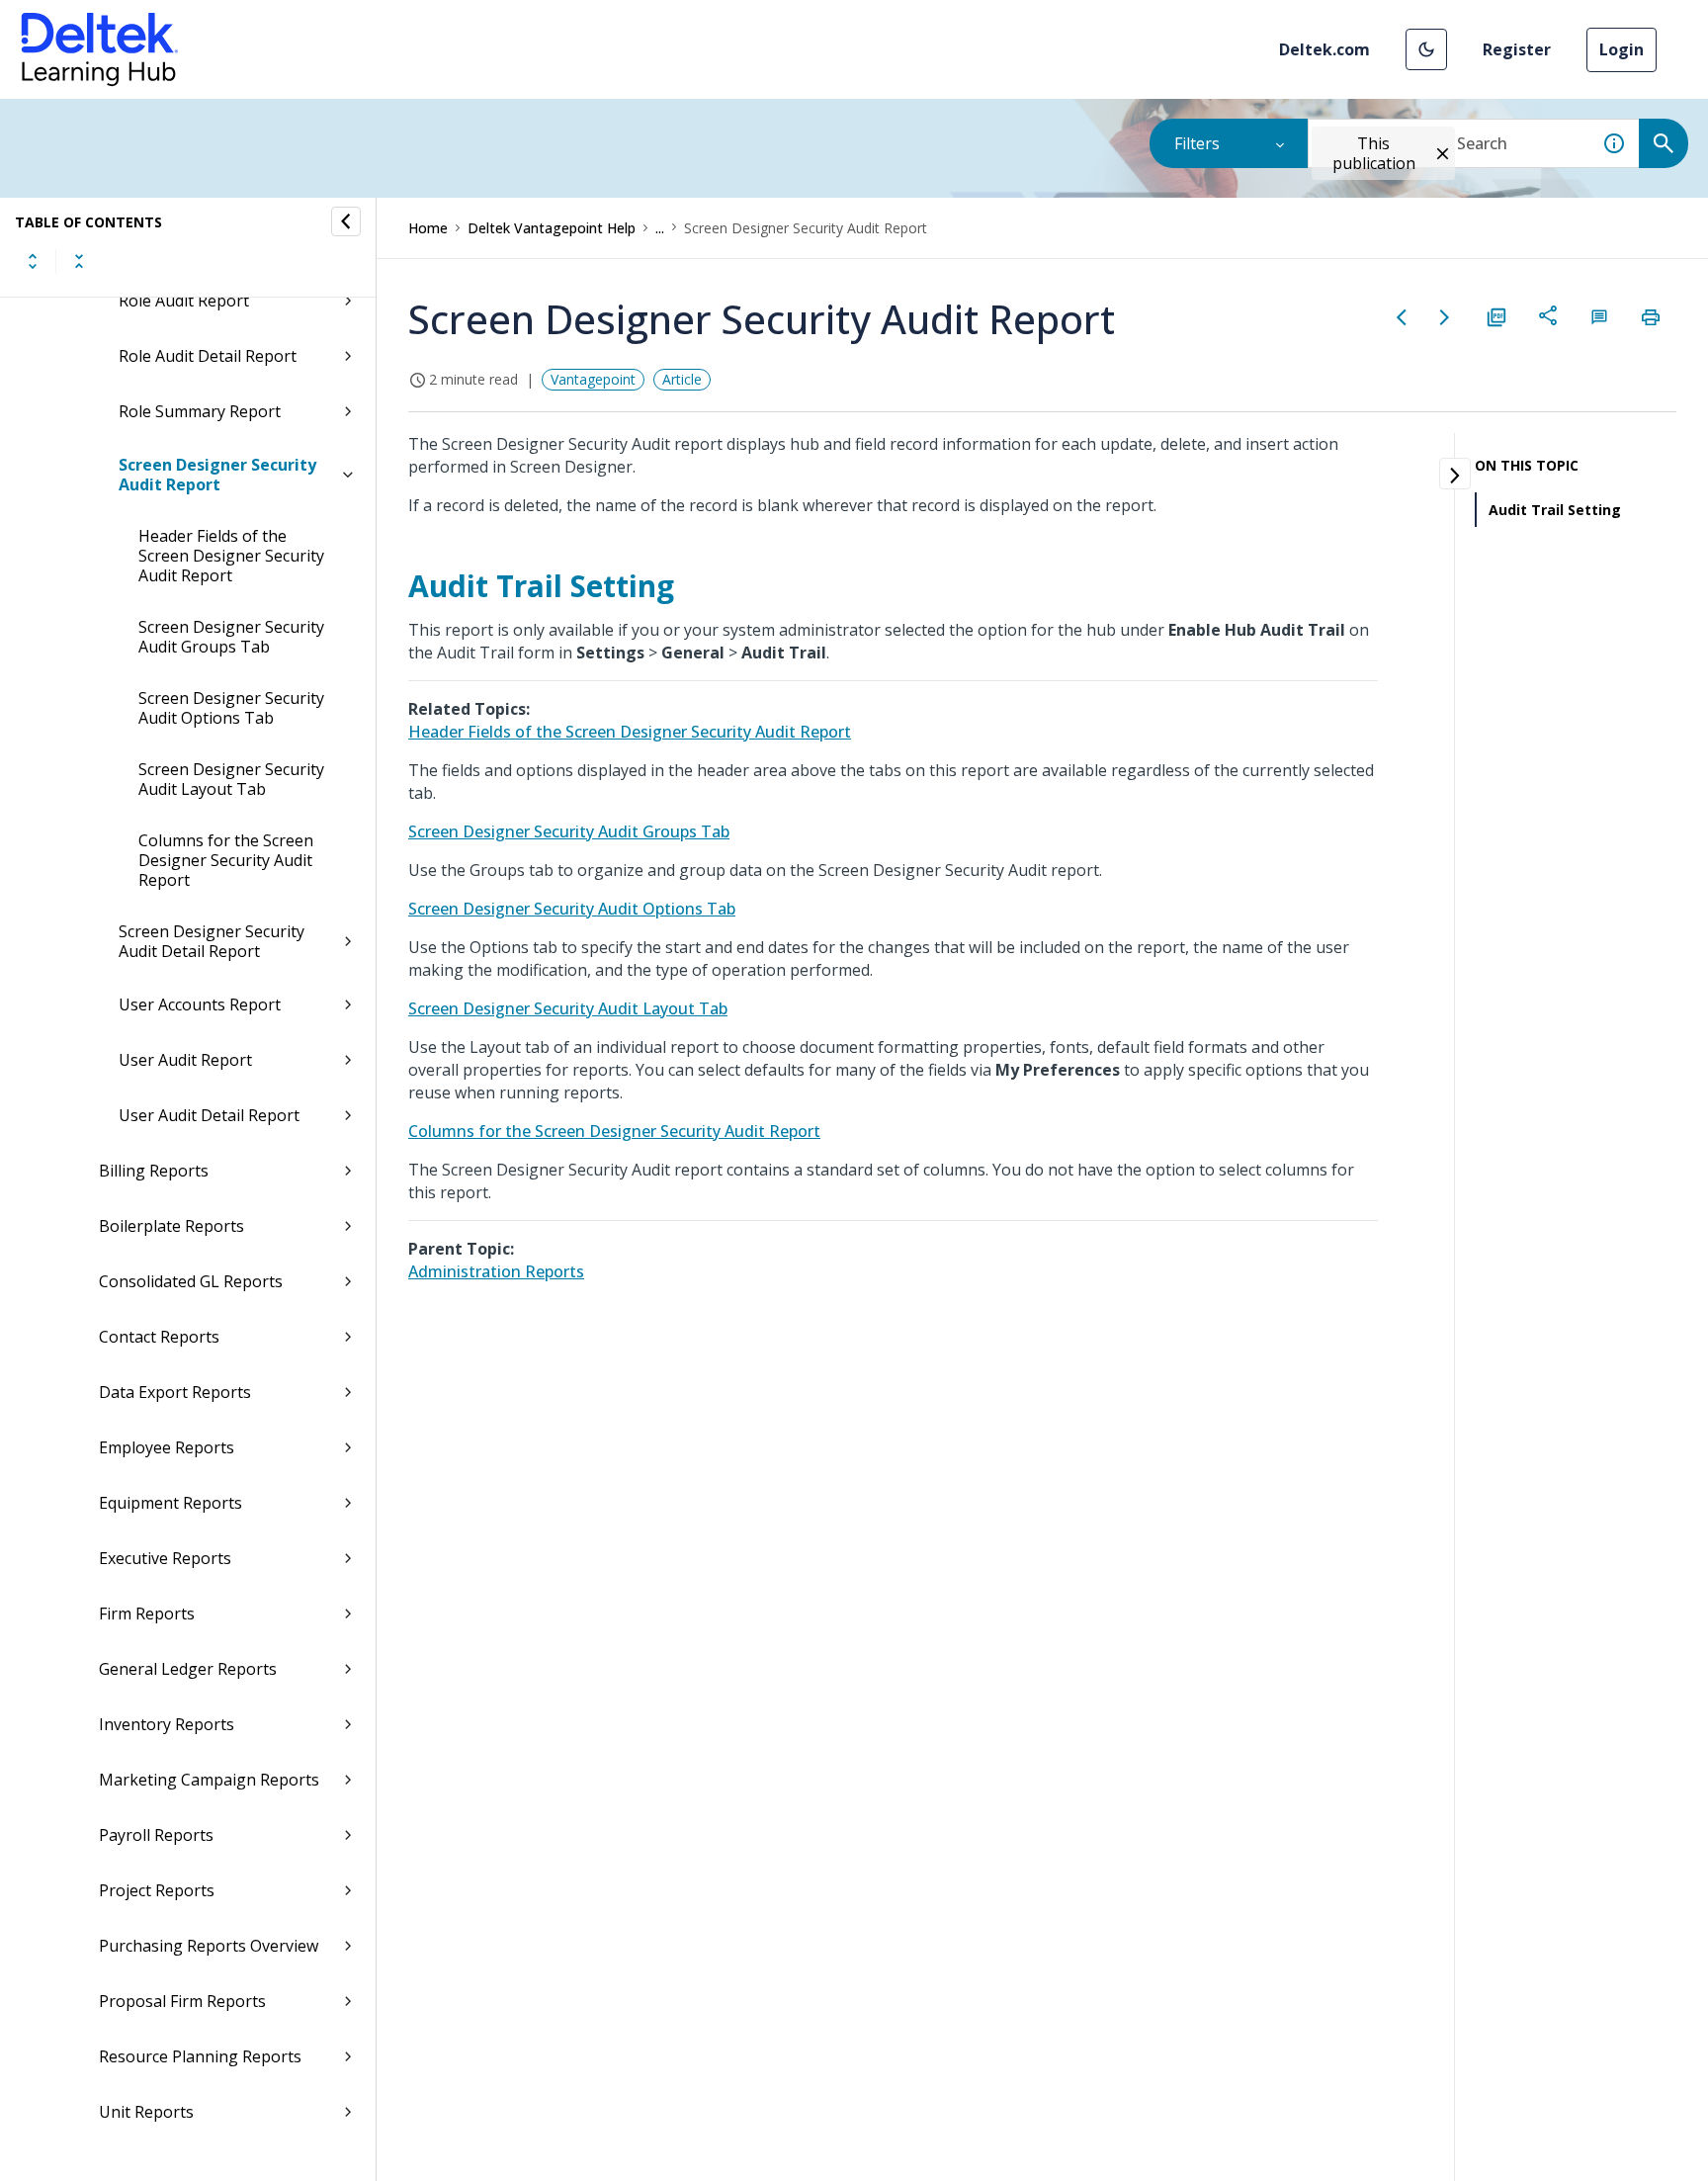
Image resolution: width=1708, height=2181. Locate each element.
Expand (33, 261)
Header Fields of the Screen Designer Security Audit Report (231, 556)
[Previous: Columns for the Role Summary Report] (1402, 317)
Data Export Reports (175, 1392)
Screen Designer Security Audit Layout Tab (231, 779)
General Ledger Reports (188, 1669)
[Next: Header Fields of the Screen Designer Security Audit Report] (1445, 317)
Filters (1197, 143)
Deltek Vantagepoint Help (552, 228)
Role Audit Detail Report (208, 356)
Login (1622, 49)
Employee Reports (167, 1447)
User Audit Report (185, 1060)
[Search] (1664, 143)
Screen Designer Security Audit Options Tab (231, 708)
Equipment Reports (171, 1503)
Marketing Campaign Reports (209, 1780)
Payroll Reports (156, 1835)
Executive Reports (165, 1558)
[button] (1426, 49)
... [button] (660, 228)
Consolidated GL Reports (191, 1281)
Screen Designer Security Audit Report (217, 475)
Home (428, 228)
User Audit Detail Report (209, 1115)
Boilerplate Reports (171, 1226)
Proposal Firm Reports (182, 2001)
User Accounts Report (200, 1004)
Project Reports (157, 1890)
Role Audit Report (184, 301)
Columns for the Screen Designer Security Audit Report (226, 860)
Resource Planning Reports (200, 2056)
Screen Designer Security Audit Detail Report (212, 941)
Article (682, 379)
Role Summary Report (200, 411)
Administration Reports (496, 1271)
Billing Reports (154, 1171)
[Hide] (346, 221)
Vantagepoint (593, 379)
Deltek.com (1324, 49)
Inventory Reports (167, 1724)
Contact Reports (159, 1337)
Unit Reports (146, 2112)
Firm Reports (147, 1614)
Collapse (79, 261)
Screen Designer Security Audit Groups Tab (231, 637)
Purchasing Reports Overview (209, 1946)
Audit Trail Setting (1555, 510)
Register (1517, 49)
